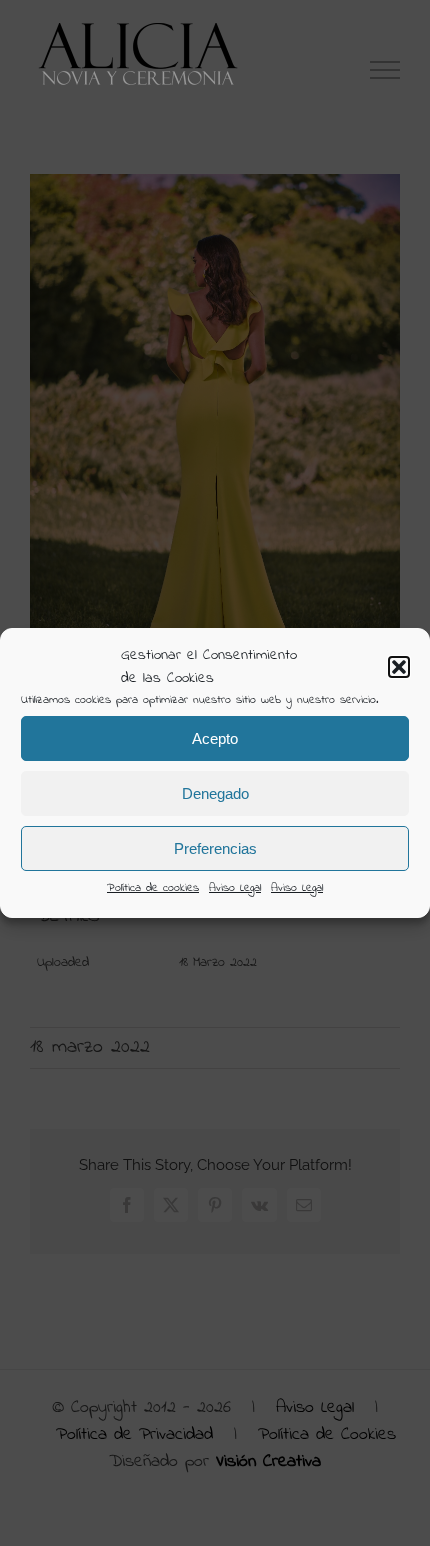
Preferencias (215, 848)
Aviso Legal (235, 888)
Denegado (215, 793)
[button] (399, 667)
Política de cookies (153, 888)
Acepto (215, 738)
